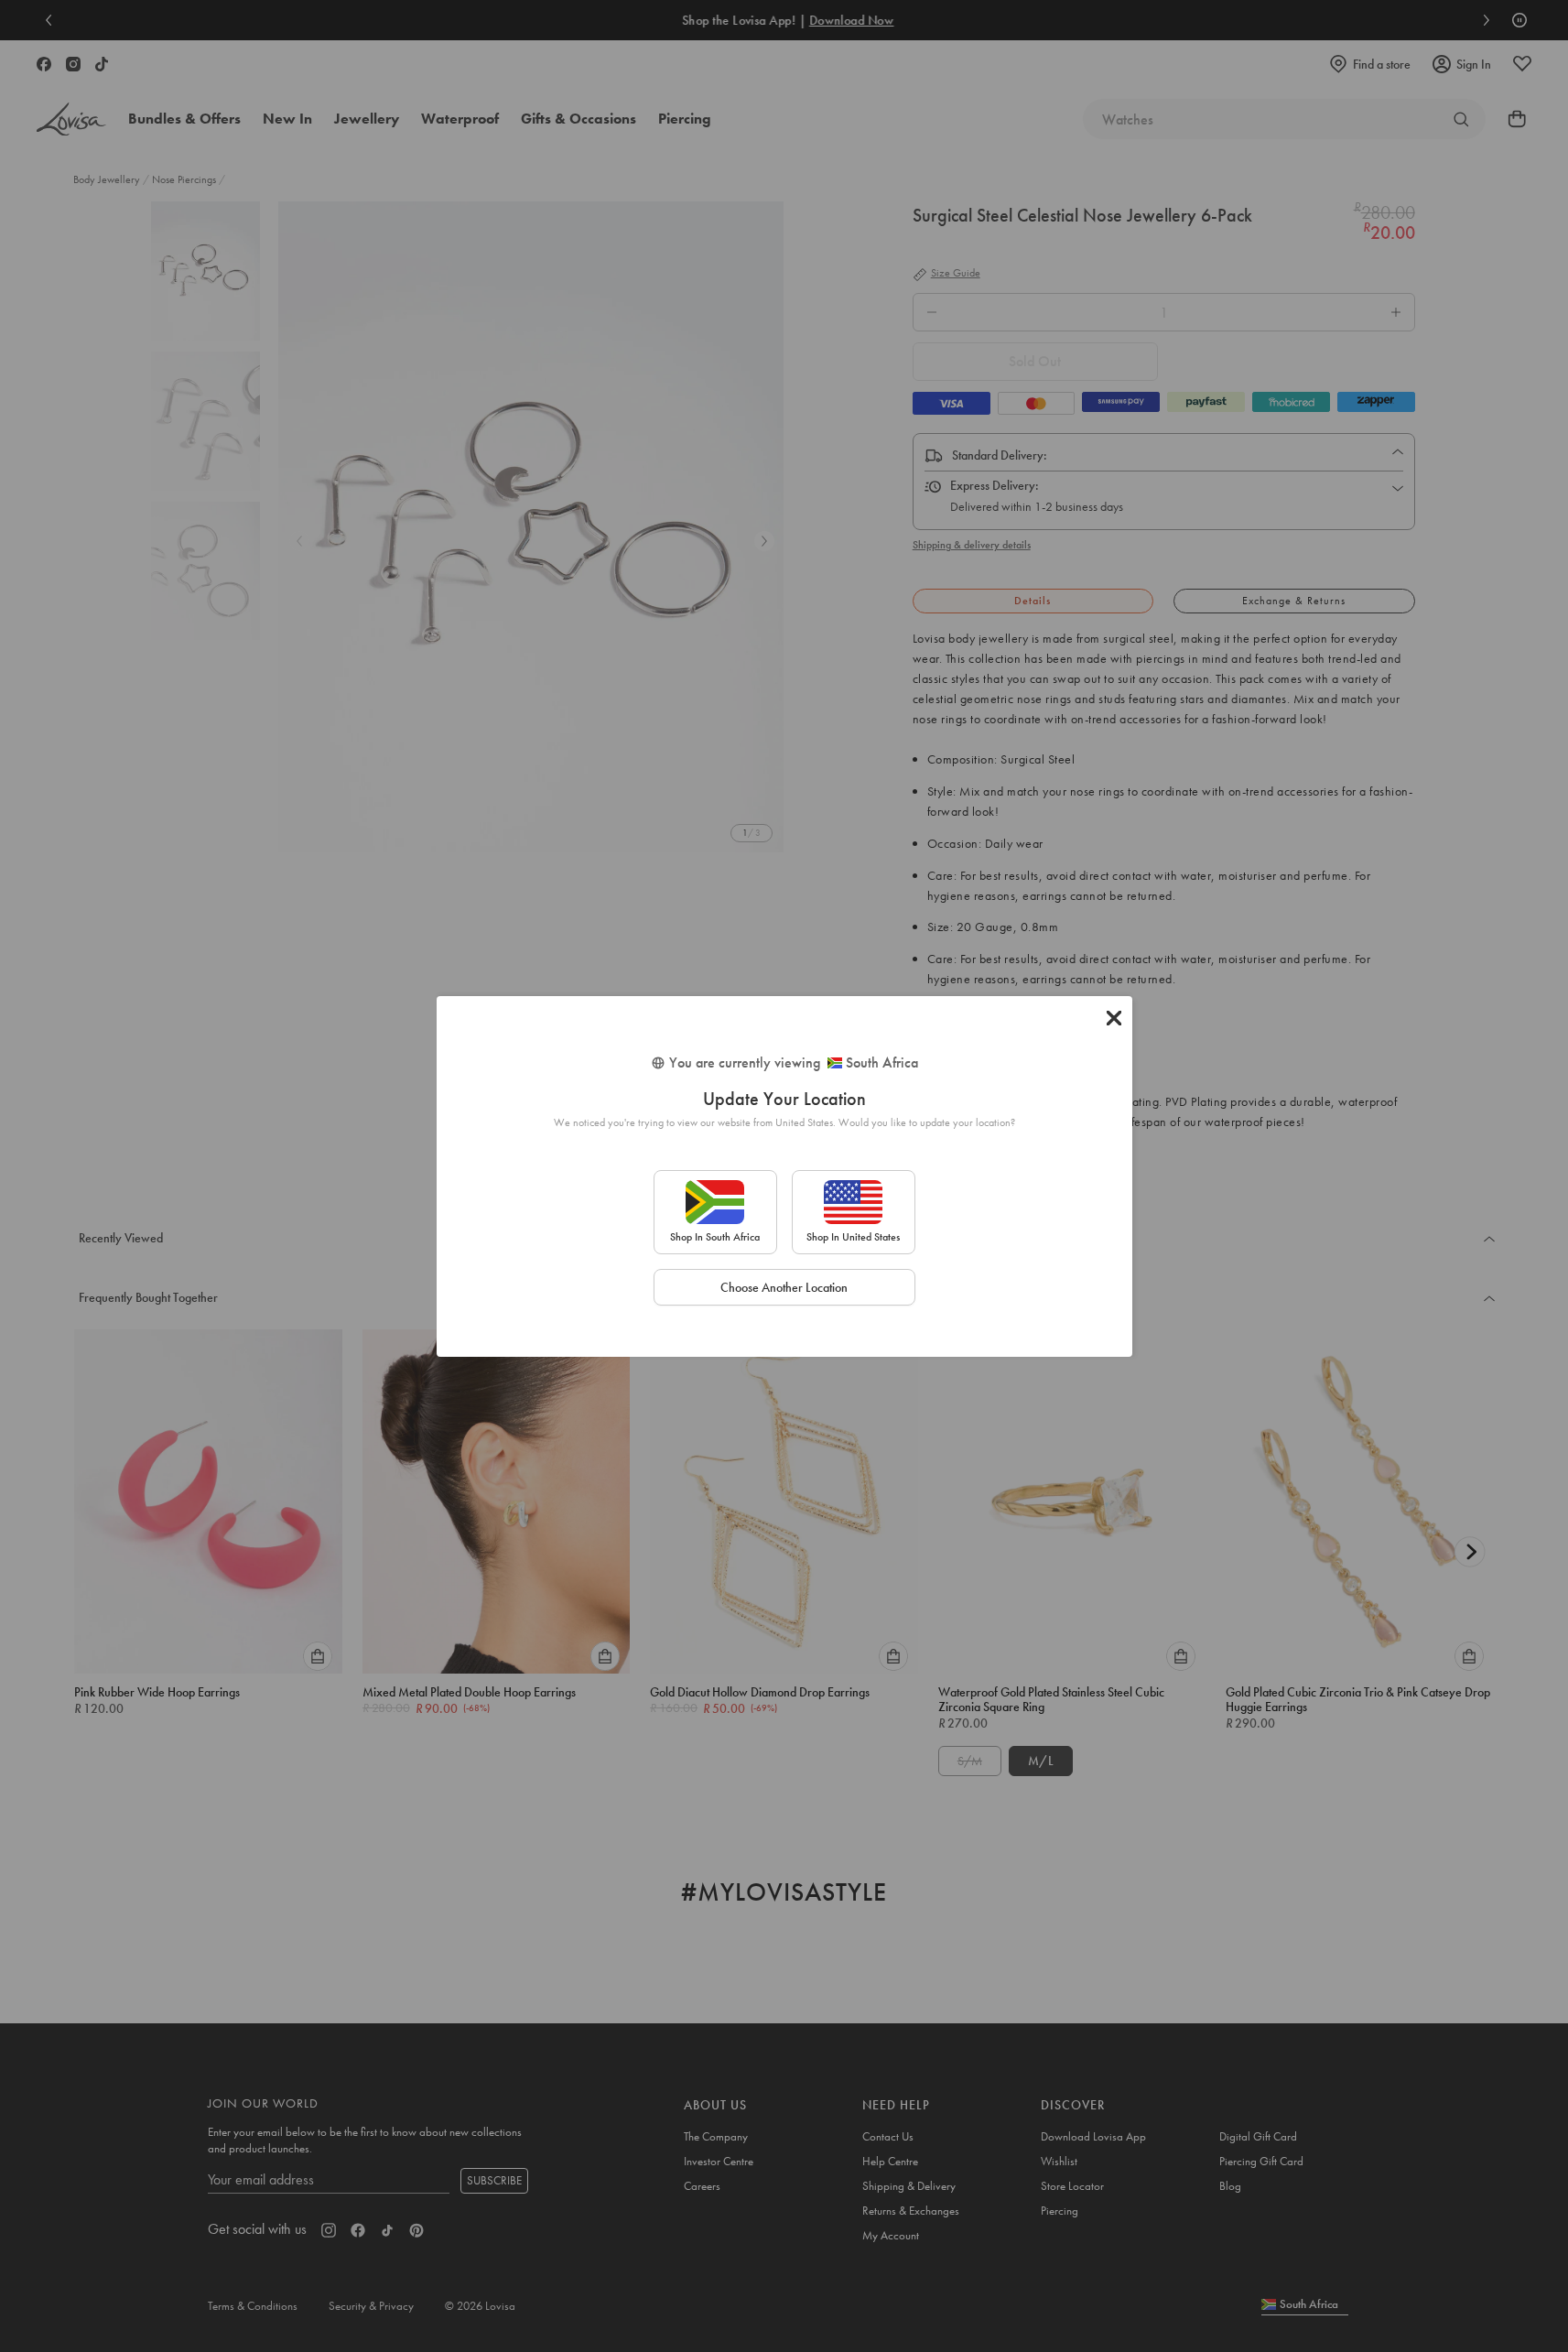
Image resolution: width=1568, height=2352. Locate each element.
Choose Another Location (784, 1287)
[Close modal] (1114, 1018)
